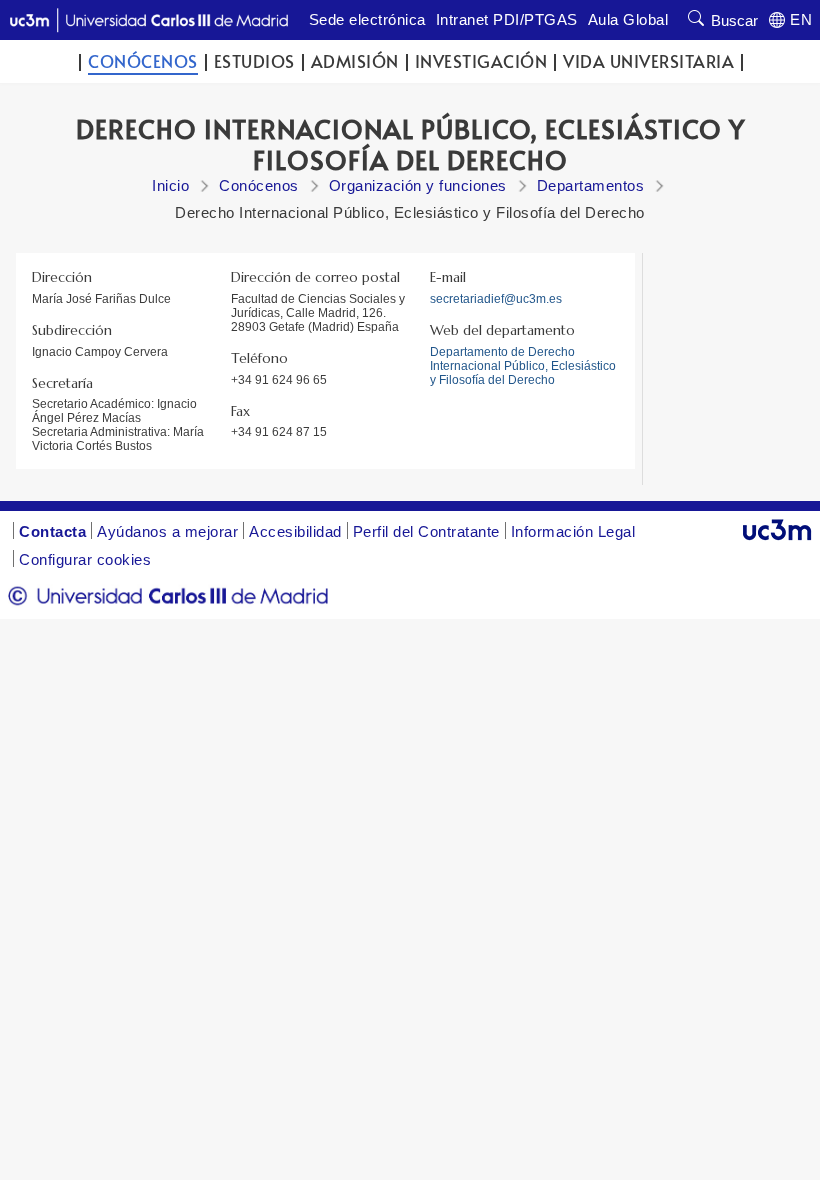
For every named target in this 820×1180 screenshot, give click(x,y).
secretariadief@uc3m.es (496, 299)
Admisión (355, 61)
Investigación (481, 61)
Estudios (254, 61)
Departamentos (591, 185)
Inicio (170, 185)
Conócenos (143, 61)
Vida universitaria (648, 61)
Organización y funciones (418, 185)
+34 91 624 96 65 (279, 380)
